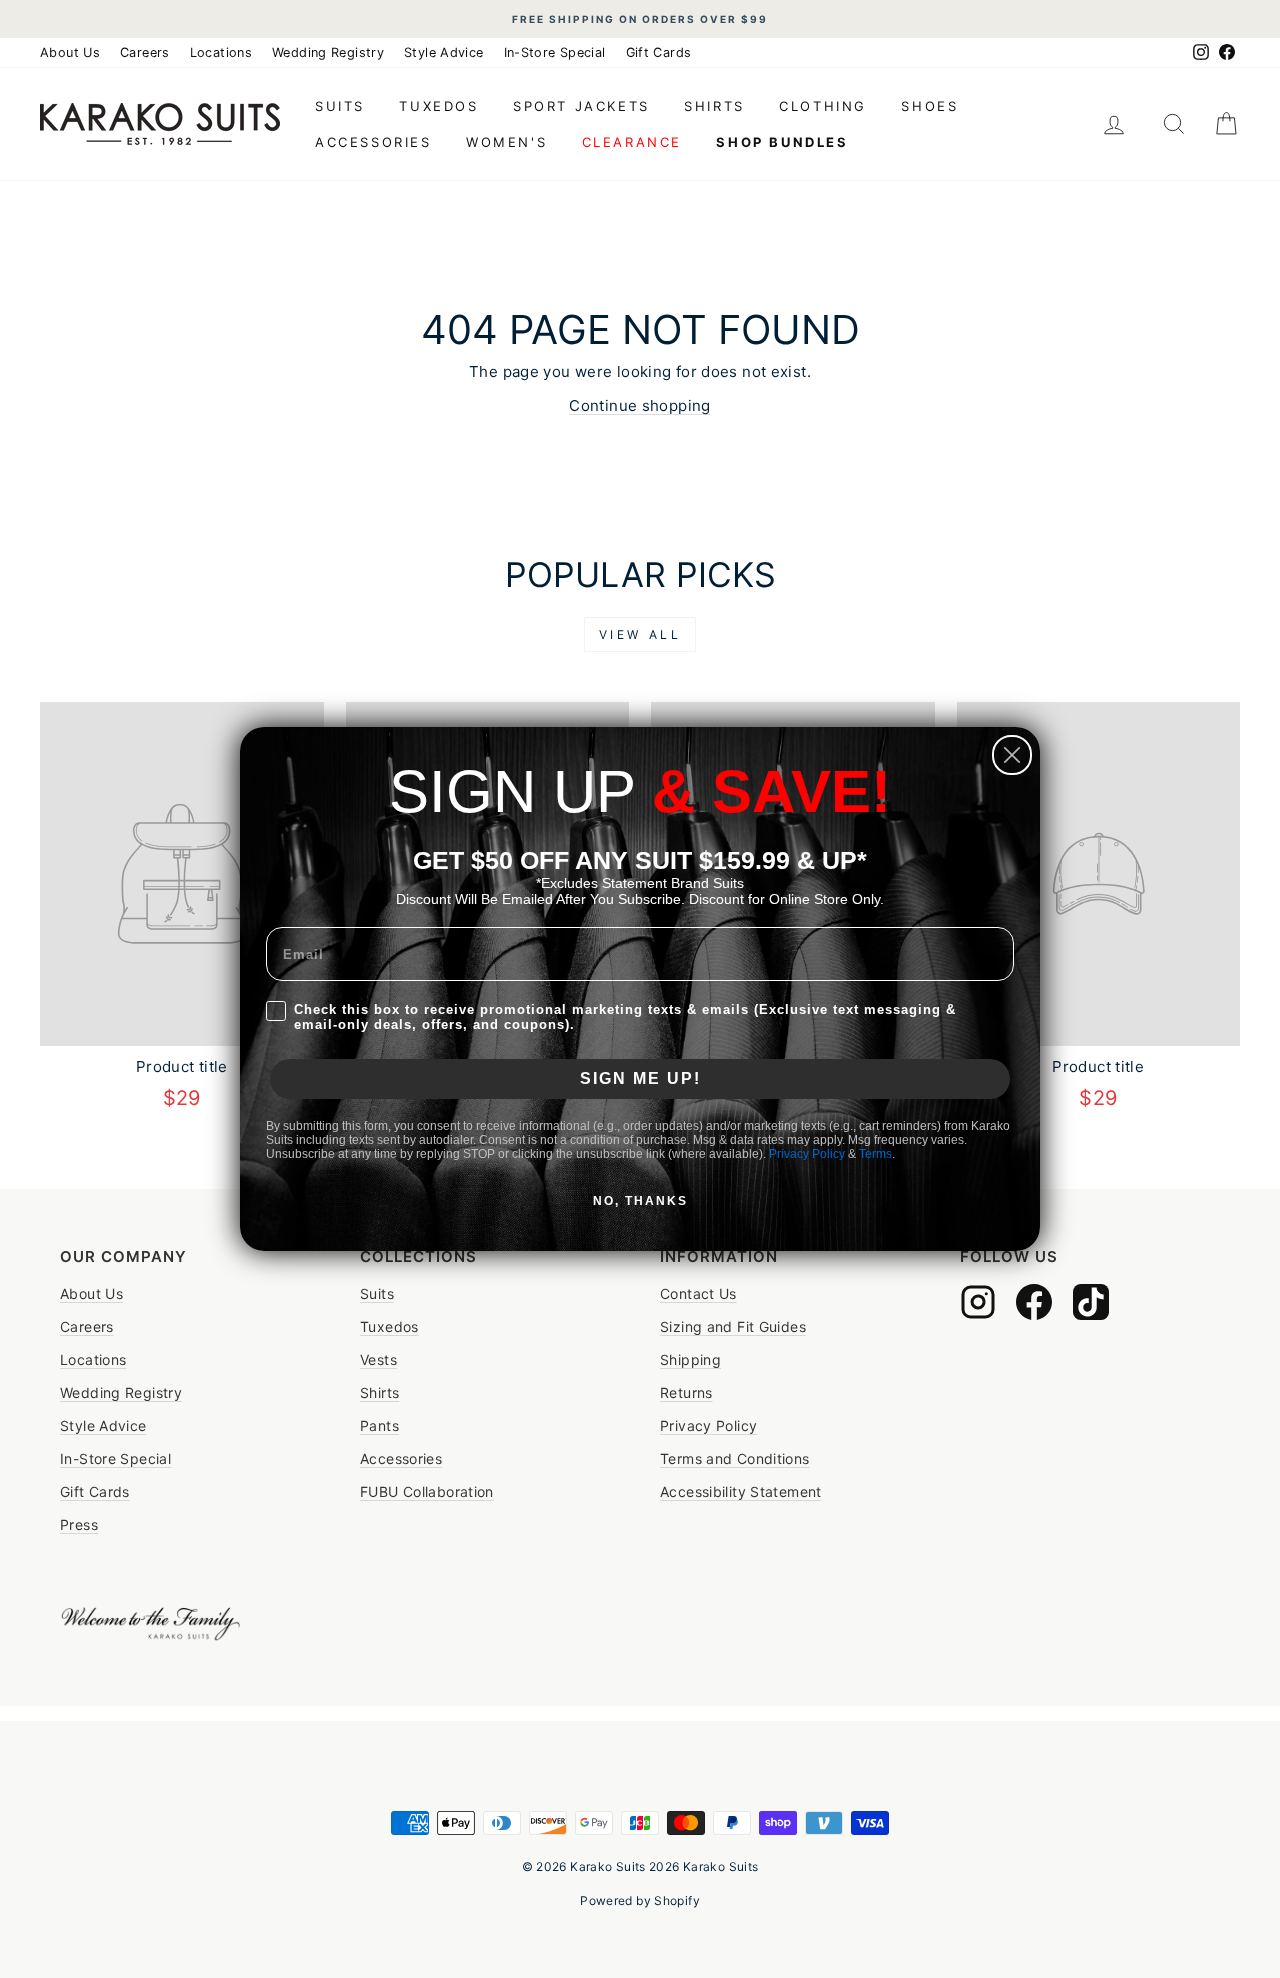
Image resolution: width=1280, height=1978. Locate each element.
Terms (875, 1154)
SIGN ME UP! (640, 1078)
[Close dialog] (1012, 755)
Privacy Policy (807, 1154)
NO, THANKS (640, 1201)
